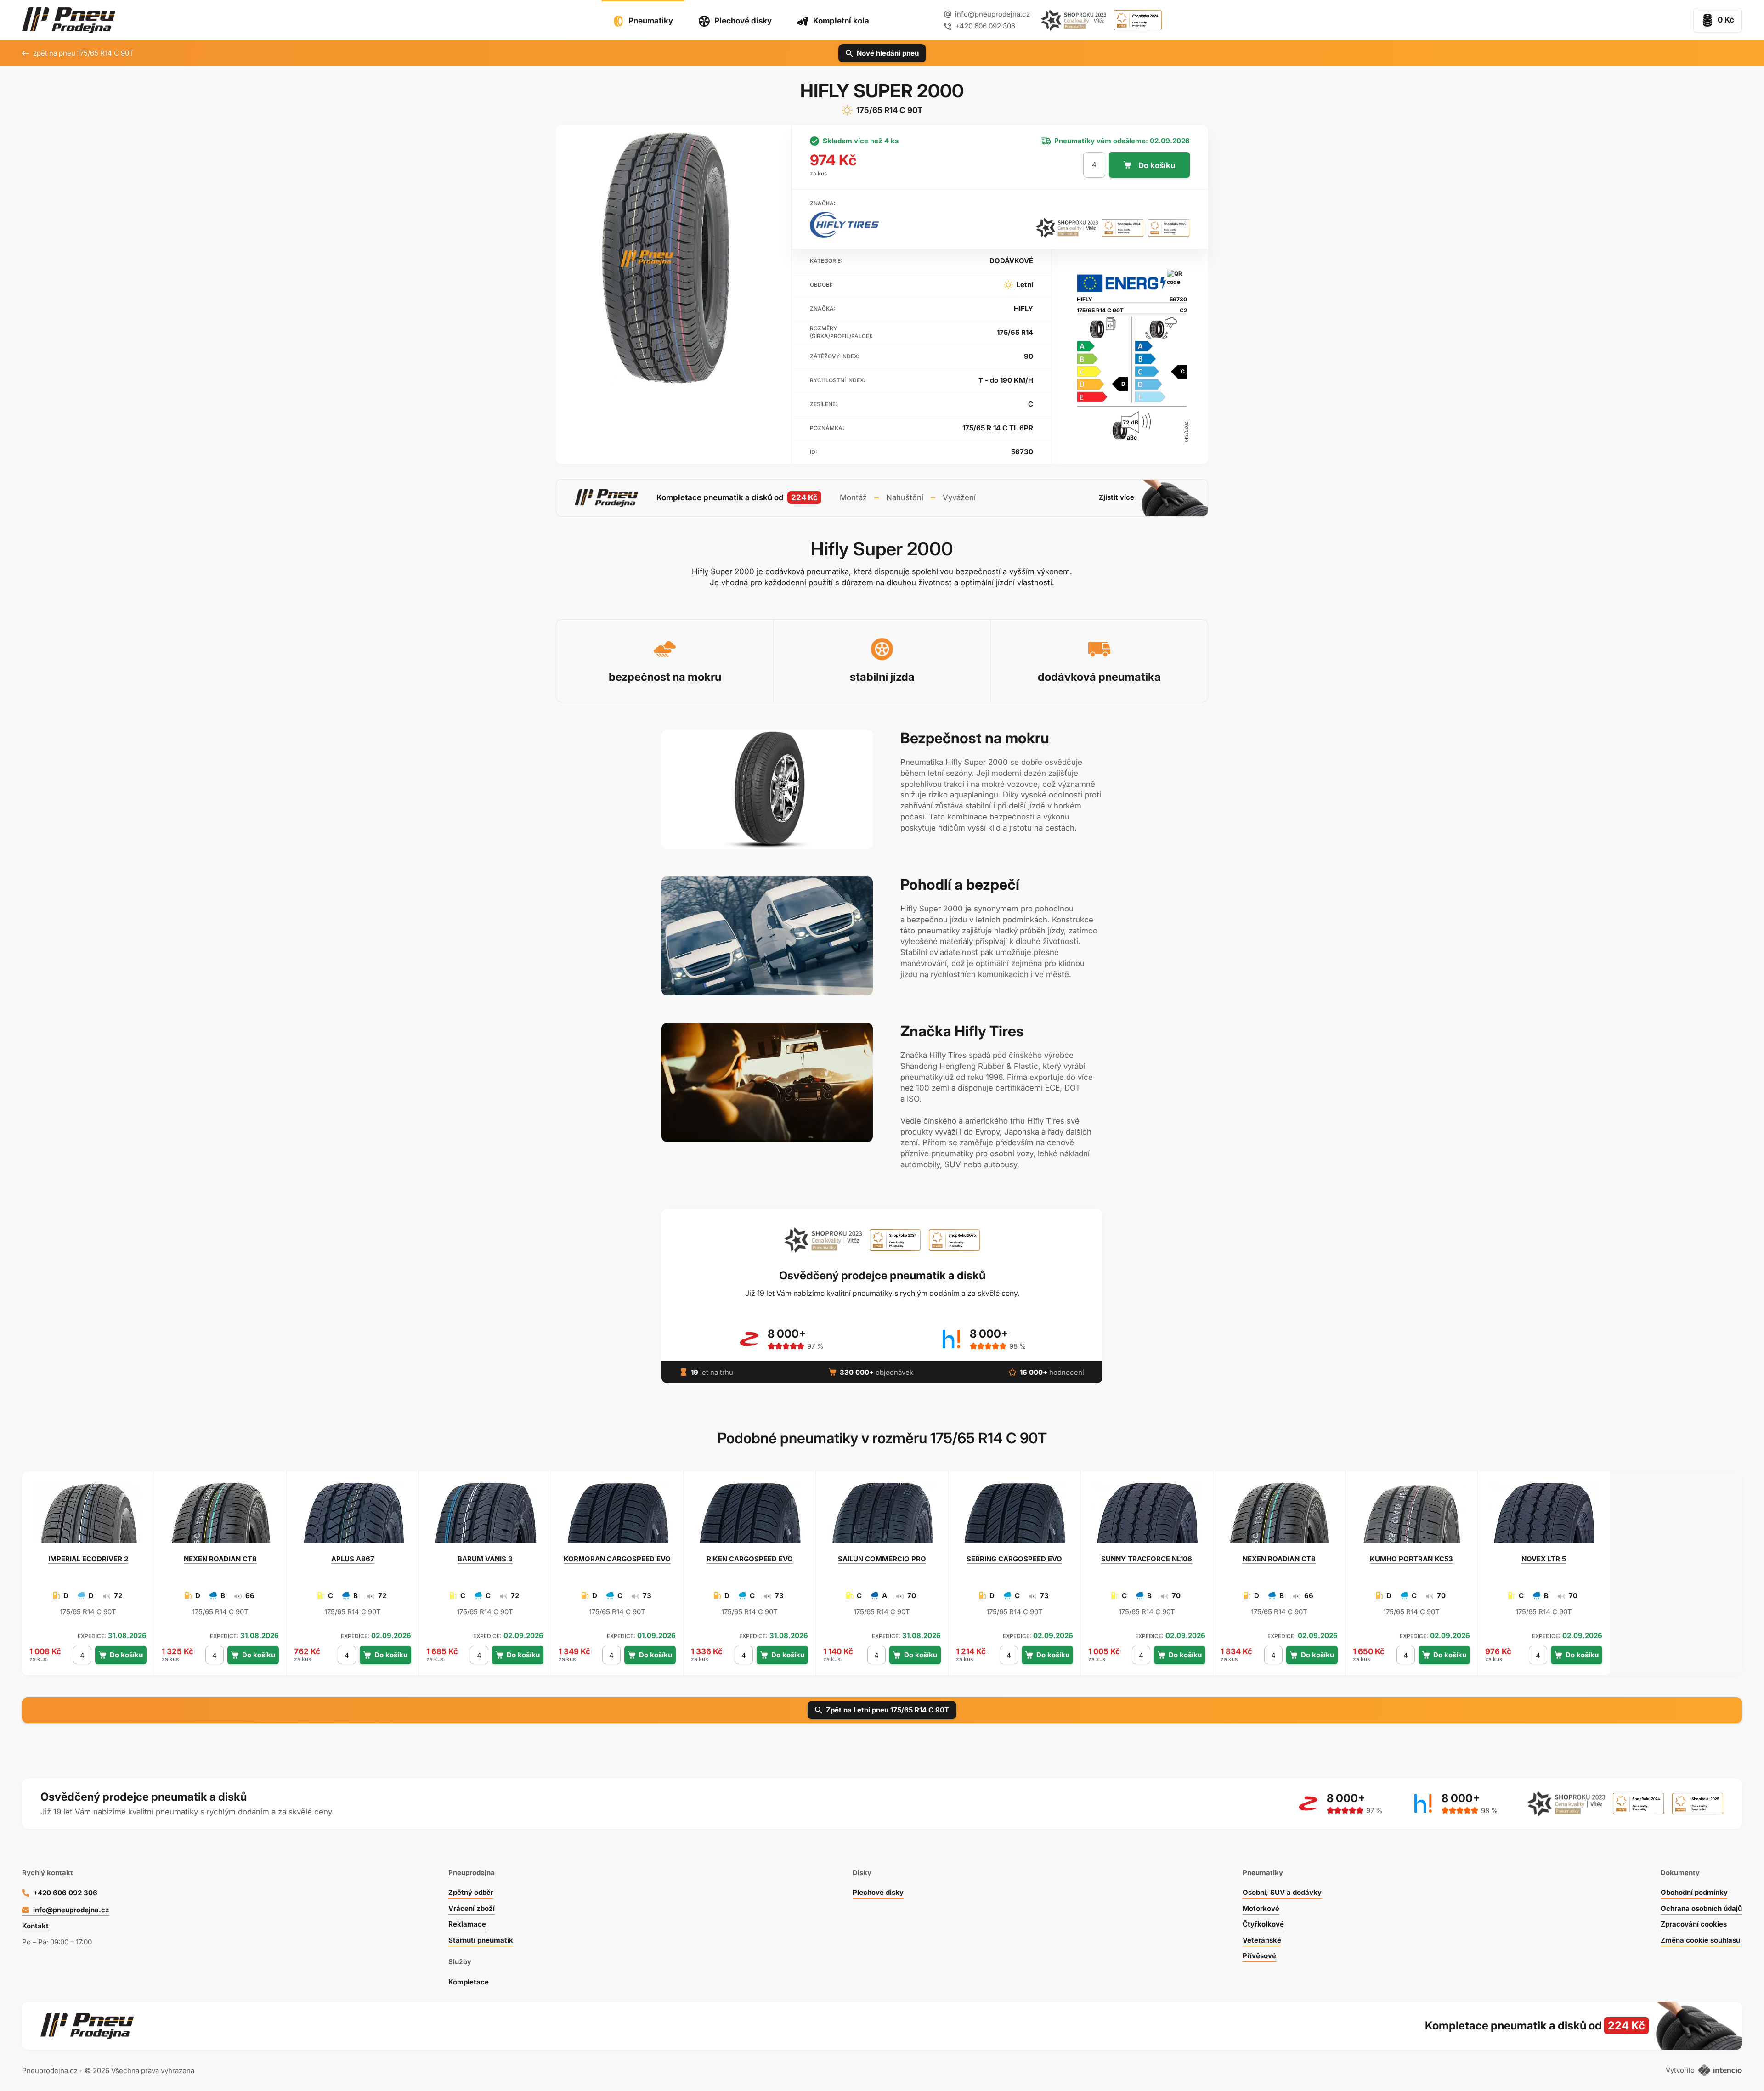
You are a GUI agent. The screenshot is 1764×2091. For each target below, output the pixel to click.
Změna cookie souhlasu (1700, 1940)
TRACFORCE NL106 (1147, 1559)
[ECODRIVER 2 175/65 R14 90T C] (88, 1517)
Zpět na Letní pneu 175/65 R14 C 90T (888, 1710)
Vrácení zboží (472, 1908)
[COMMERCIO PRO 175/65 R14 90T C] (882, 1517)
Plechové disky (743, 21)
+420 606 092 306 (65, 1893)
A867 (353, 1559)
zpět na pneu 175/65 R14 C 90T (83, 53)
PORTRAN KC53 (1411, 1559)
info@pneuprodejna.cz (992, 14)
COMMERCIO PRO (882, 1559)
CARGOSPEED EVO (617, 1559)
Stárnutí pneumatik (481, 1940)
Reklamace (467, 1924)
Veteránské (1262, 1940)
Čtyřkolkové (1263, 1924)
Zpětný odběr (471, 1892)
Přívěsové (1259, 1956)
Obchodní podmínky (1694, 1892)
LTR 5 (1544, 1559)
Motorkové (1261, 1908)
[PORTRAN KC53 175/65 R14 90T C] (1411, 1517)
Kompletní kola (841, 21)
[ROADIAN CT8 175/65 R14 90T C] (220, 1517)
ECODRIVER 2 (88, 1559)
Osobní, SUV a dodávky (1282, 1892)
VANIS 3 (485, 1559)
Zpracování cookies (1694, 1924)
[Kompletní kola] (1512, 2026)
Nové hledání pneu (888, 53)
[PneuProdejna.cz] (69, 20)
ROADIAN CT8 (220, 1559)
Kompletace (469, 1982)
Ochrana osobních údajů (1701, 1908)
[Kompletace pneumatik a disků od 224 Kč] (882, 498)
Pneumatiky (651, 21)
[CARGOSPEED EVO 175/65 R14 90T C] (617, 1517)
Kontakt (35, 1926)
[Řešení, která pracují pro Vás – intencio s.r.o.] (1720, 2070)
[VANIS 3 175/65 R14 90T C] (485, 1517)
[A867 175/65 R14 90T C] (353, 1517)
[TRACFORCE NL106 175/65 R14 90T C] (1147, 1517)
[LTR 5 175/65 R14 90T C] (1543, 1517)
